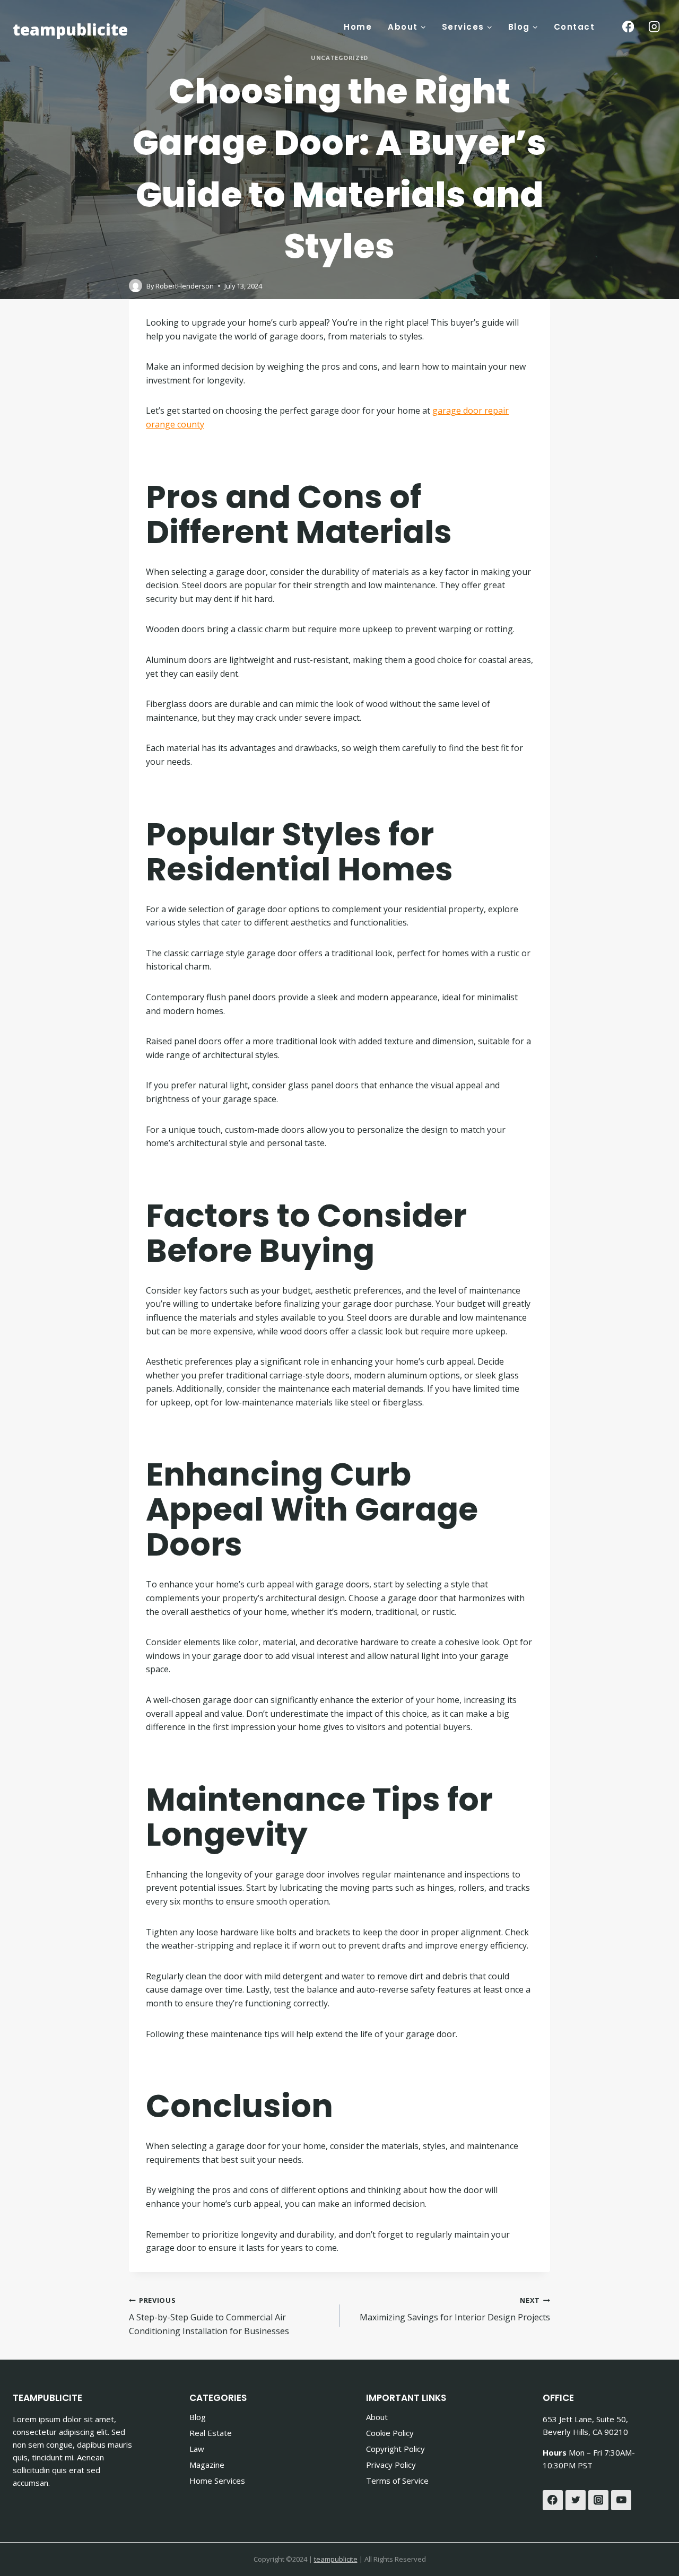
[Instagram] (654, 27)
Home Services (217, 2481)
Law (197, 2449)
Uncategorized (339, 58)
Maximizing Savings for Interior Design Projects (455, 2309)
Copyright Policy (395, 2449)
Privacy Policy (391, 2465)
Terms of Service (397, 2481)
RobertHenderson (185, 286)
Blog (198, 2417)
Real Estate (211, 2433)
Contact (574, 27)
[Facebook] (628, 27)
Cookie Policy (390, 2433)
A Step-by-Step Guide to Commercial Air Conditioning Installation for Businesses (209, 2316)
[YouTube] (621, 2500)
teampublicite (336, 2559)
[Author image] (136, 286)
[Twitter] (576, 2500)
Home (358, 27)
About (377, 2417)
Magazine (207, 2465)
